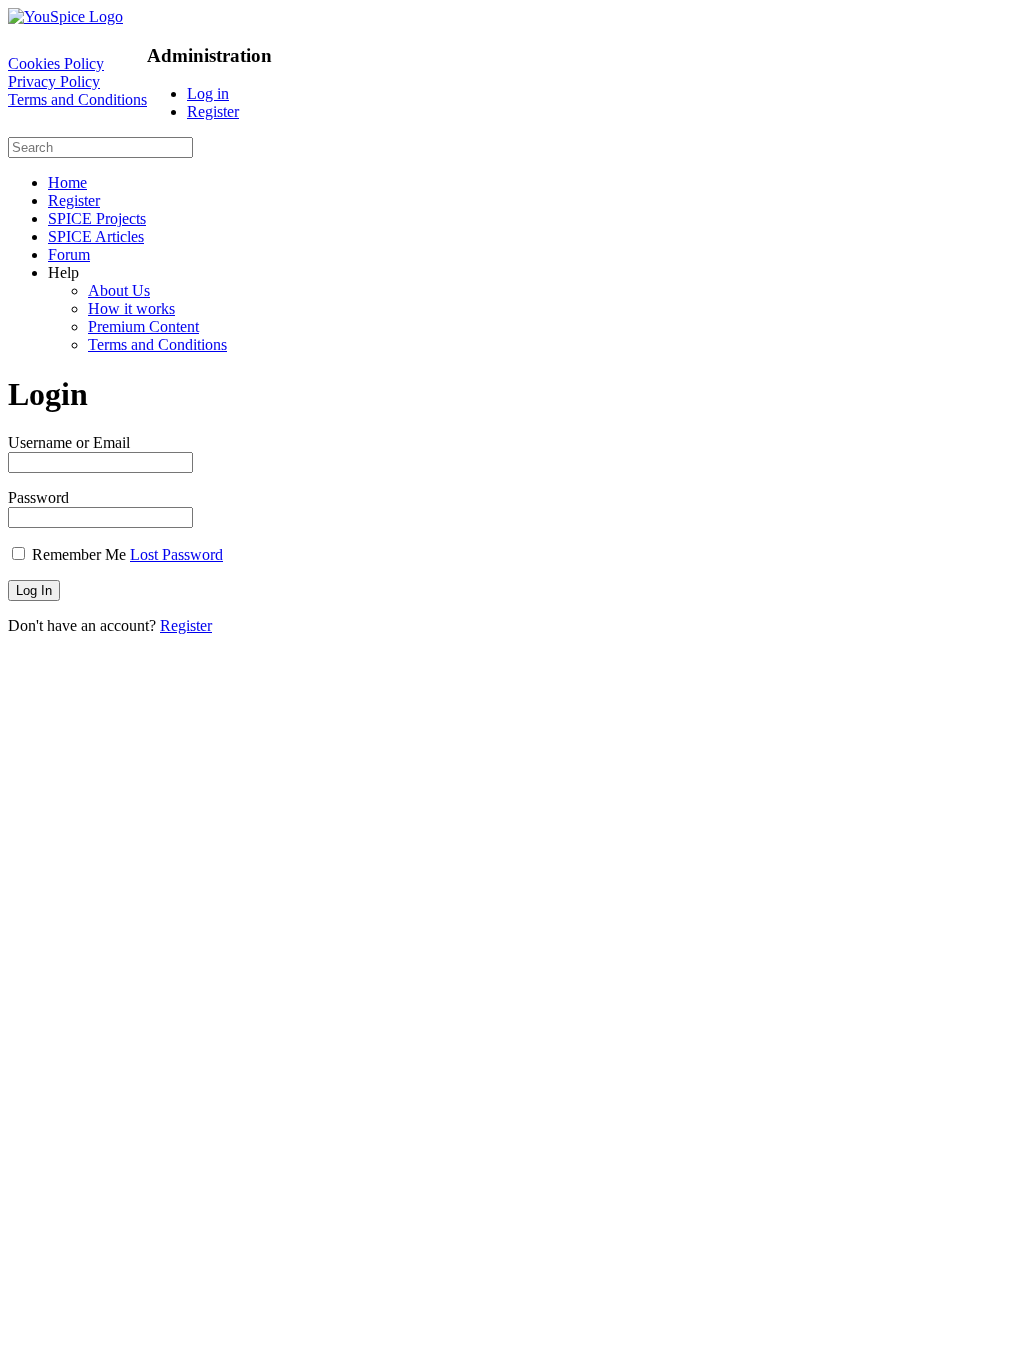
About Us (119, 290)
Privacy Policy (54, 81)
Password (38, 497)
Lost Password (176, 554)
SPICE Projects (97, 218)
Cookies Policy (56, 63)
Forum (69, 254)
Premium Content (143, 326)
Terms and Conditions (77, 99)
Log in (208, 93)
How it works (131, 308)
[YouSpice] (65, 16)
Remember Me (79, 554)
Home (67, 182)
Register (213, 111)
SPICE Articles (96, 236)
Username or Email (69, 442)
